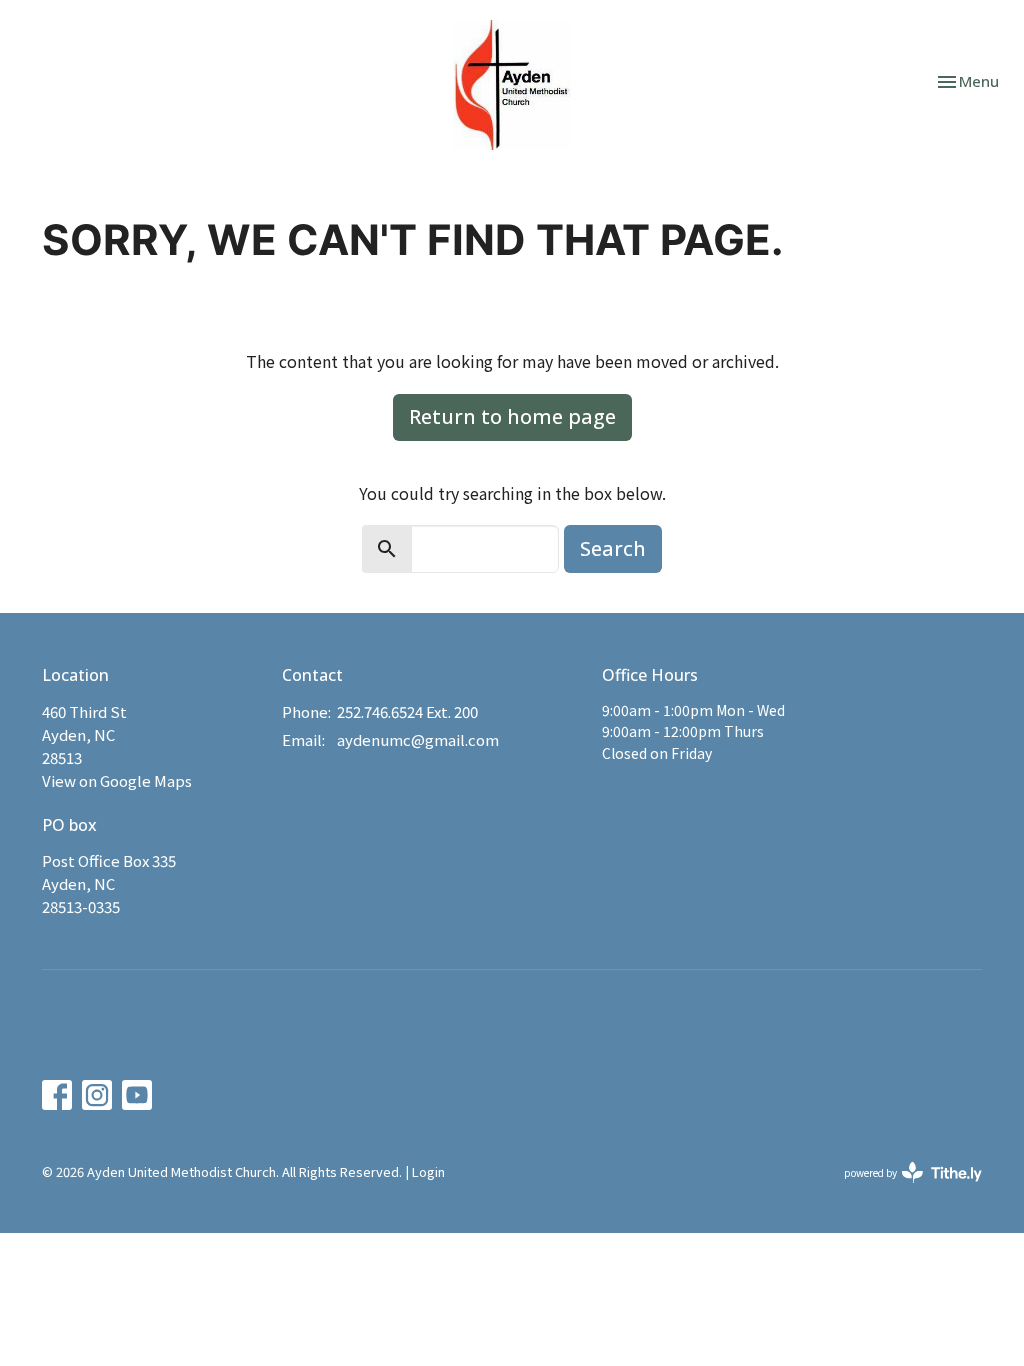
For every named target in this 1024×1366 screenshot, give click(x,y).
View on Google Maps (117, 780)
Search (613, 548)
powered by (902, 1189)
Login (428, 1171)
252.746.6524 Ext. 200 (407, 711)
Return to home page (512, 416)
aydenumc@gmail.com (418, 739)
